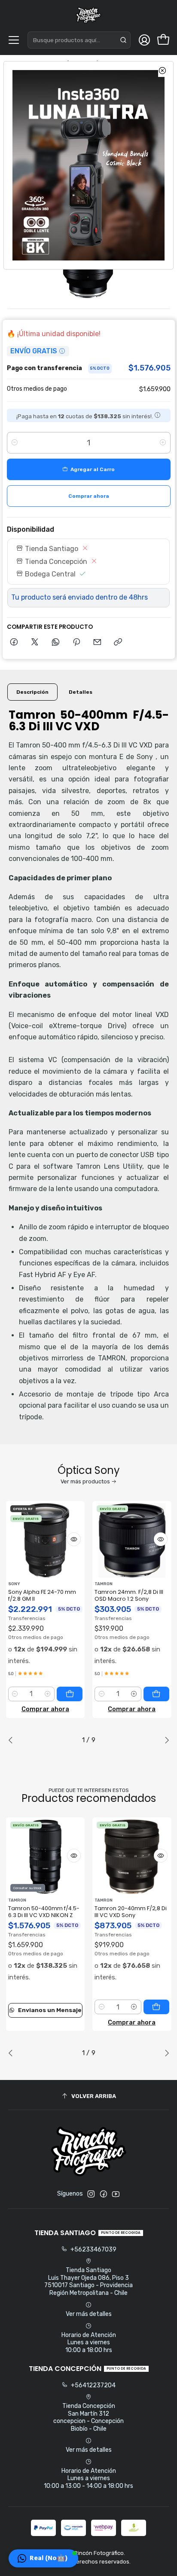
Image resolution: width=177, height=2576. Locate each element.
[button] (43, 2558)
